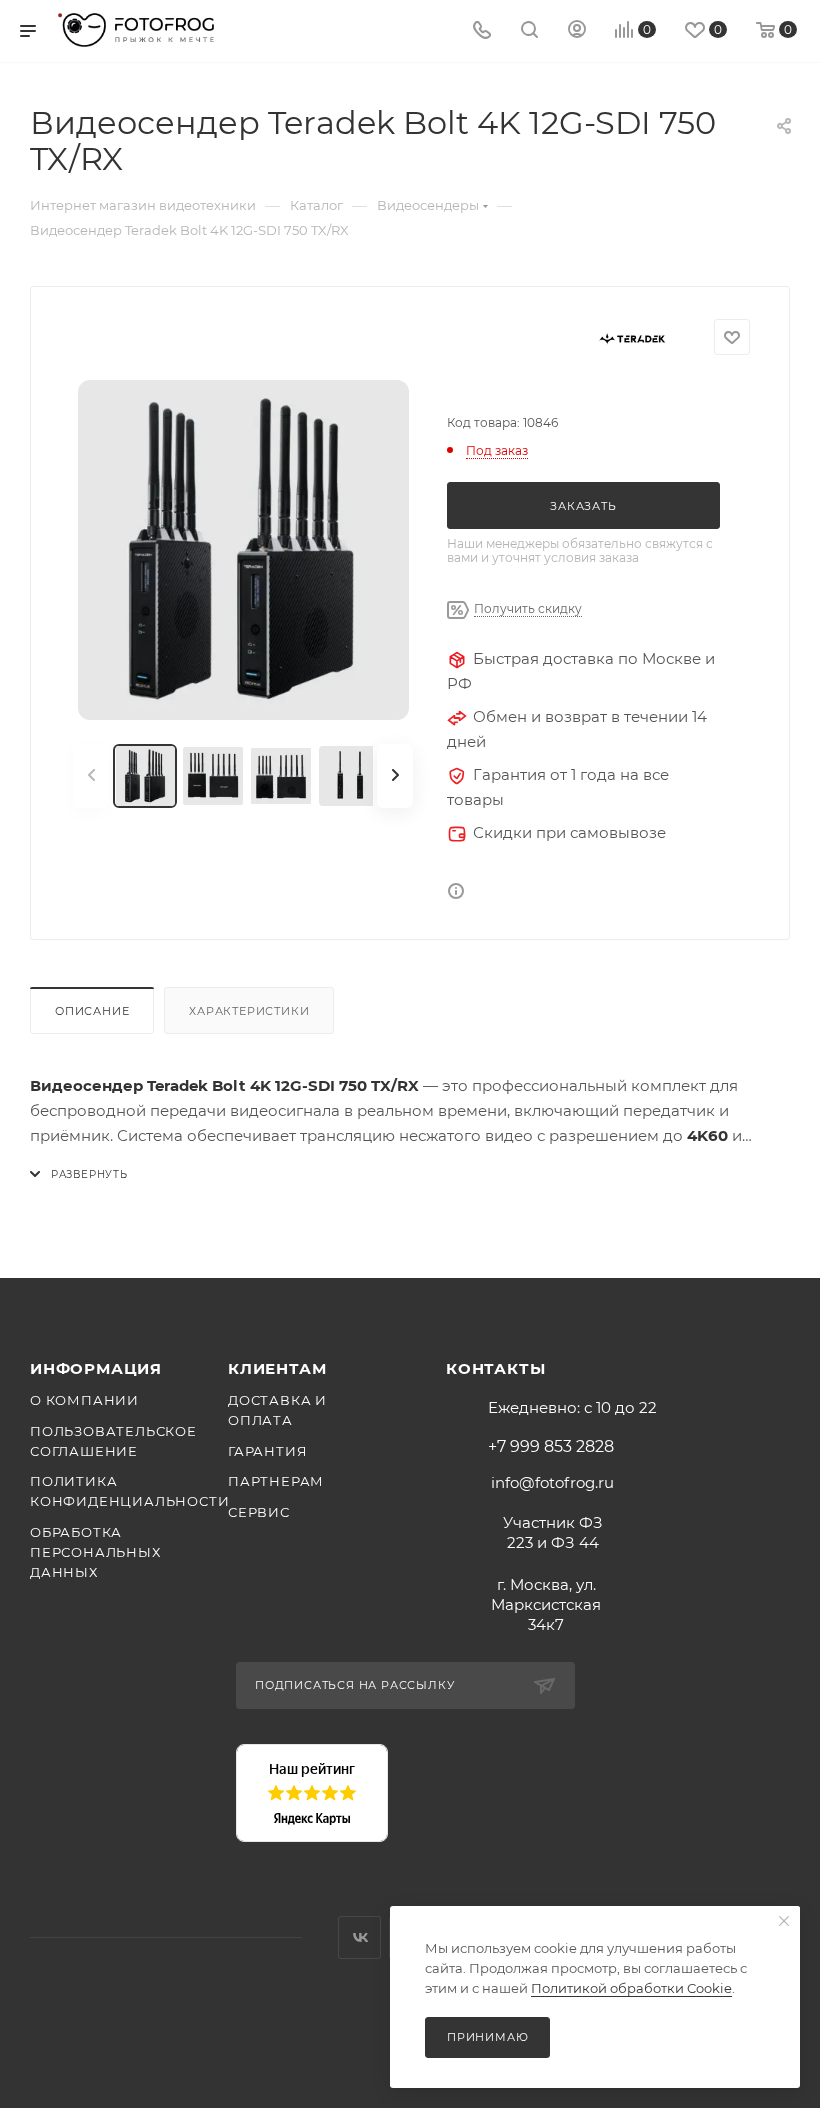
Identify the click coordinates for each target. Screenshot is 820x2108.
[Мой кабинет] (577, 31)
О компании (84, 1400)
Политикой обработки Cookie (631, 1988)
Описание (92, 1011)
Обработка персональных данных (95, 1552)
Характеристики (249, 1011)
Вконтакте (359, 1937)
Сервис (259, 1512)
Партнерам (276, 1481)
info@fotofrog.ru (552, 1482)
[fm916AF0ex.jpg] (243, 550)
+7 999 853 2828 (551, 1447)
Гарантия (267, 1451)
